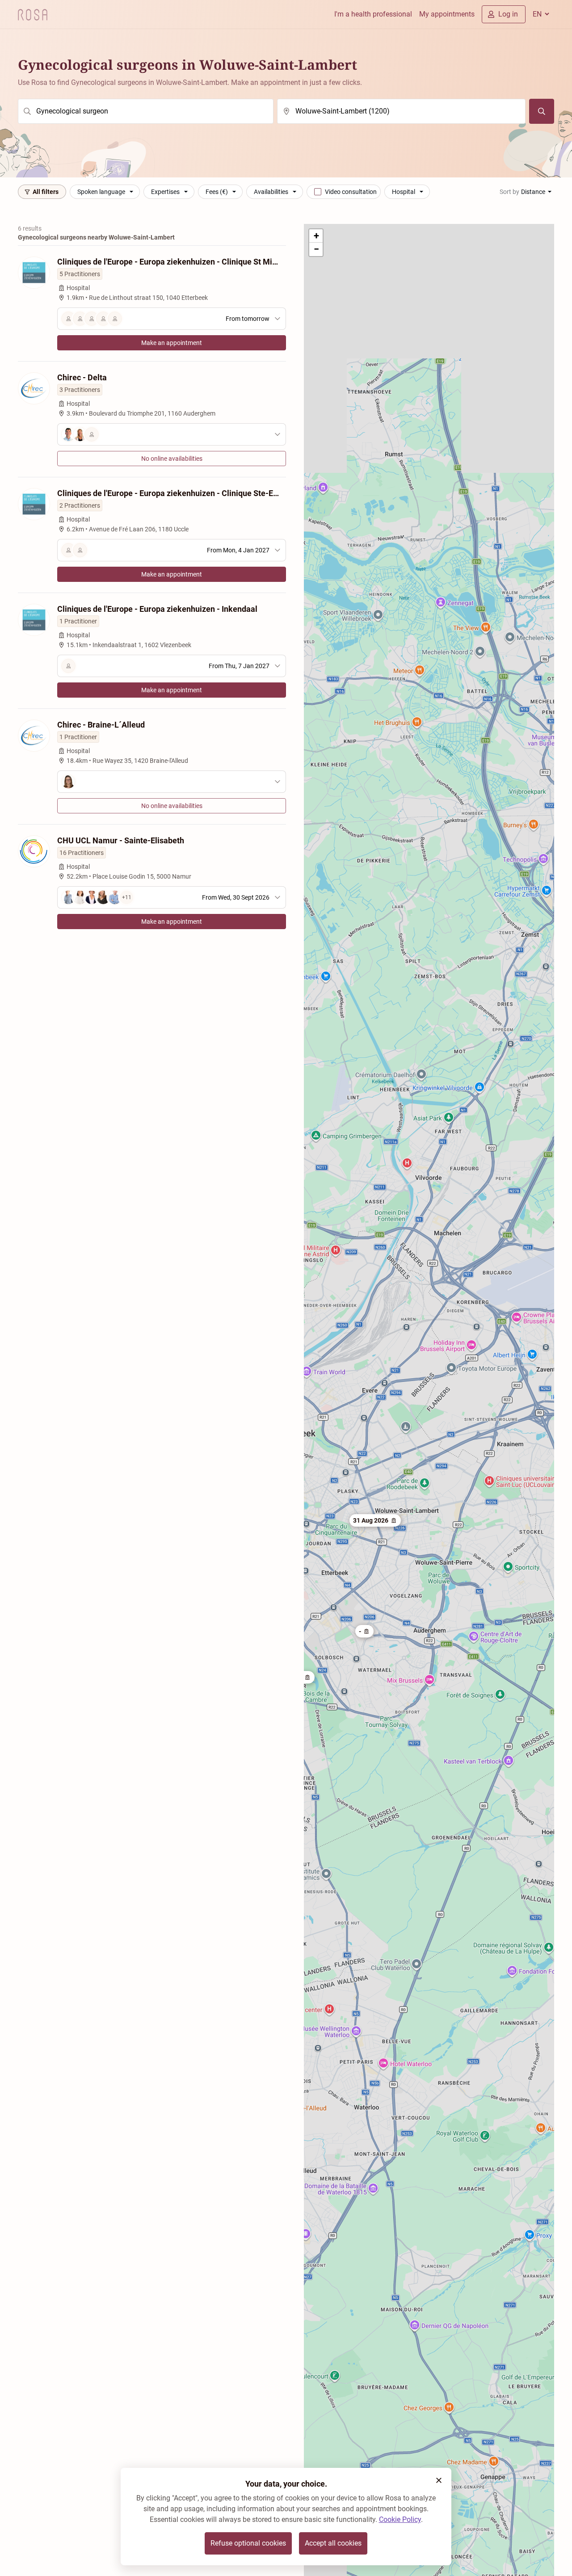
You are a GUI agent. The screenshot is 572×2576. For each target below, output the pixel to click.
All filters (46, 192)
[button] (364, 1631)
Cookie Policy (400, 2519)
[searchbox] (146, 111)
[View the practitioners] (172, 434)
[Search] (542, 111)
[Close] (439, 2480)
